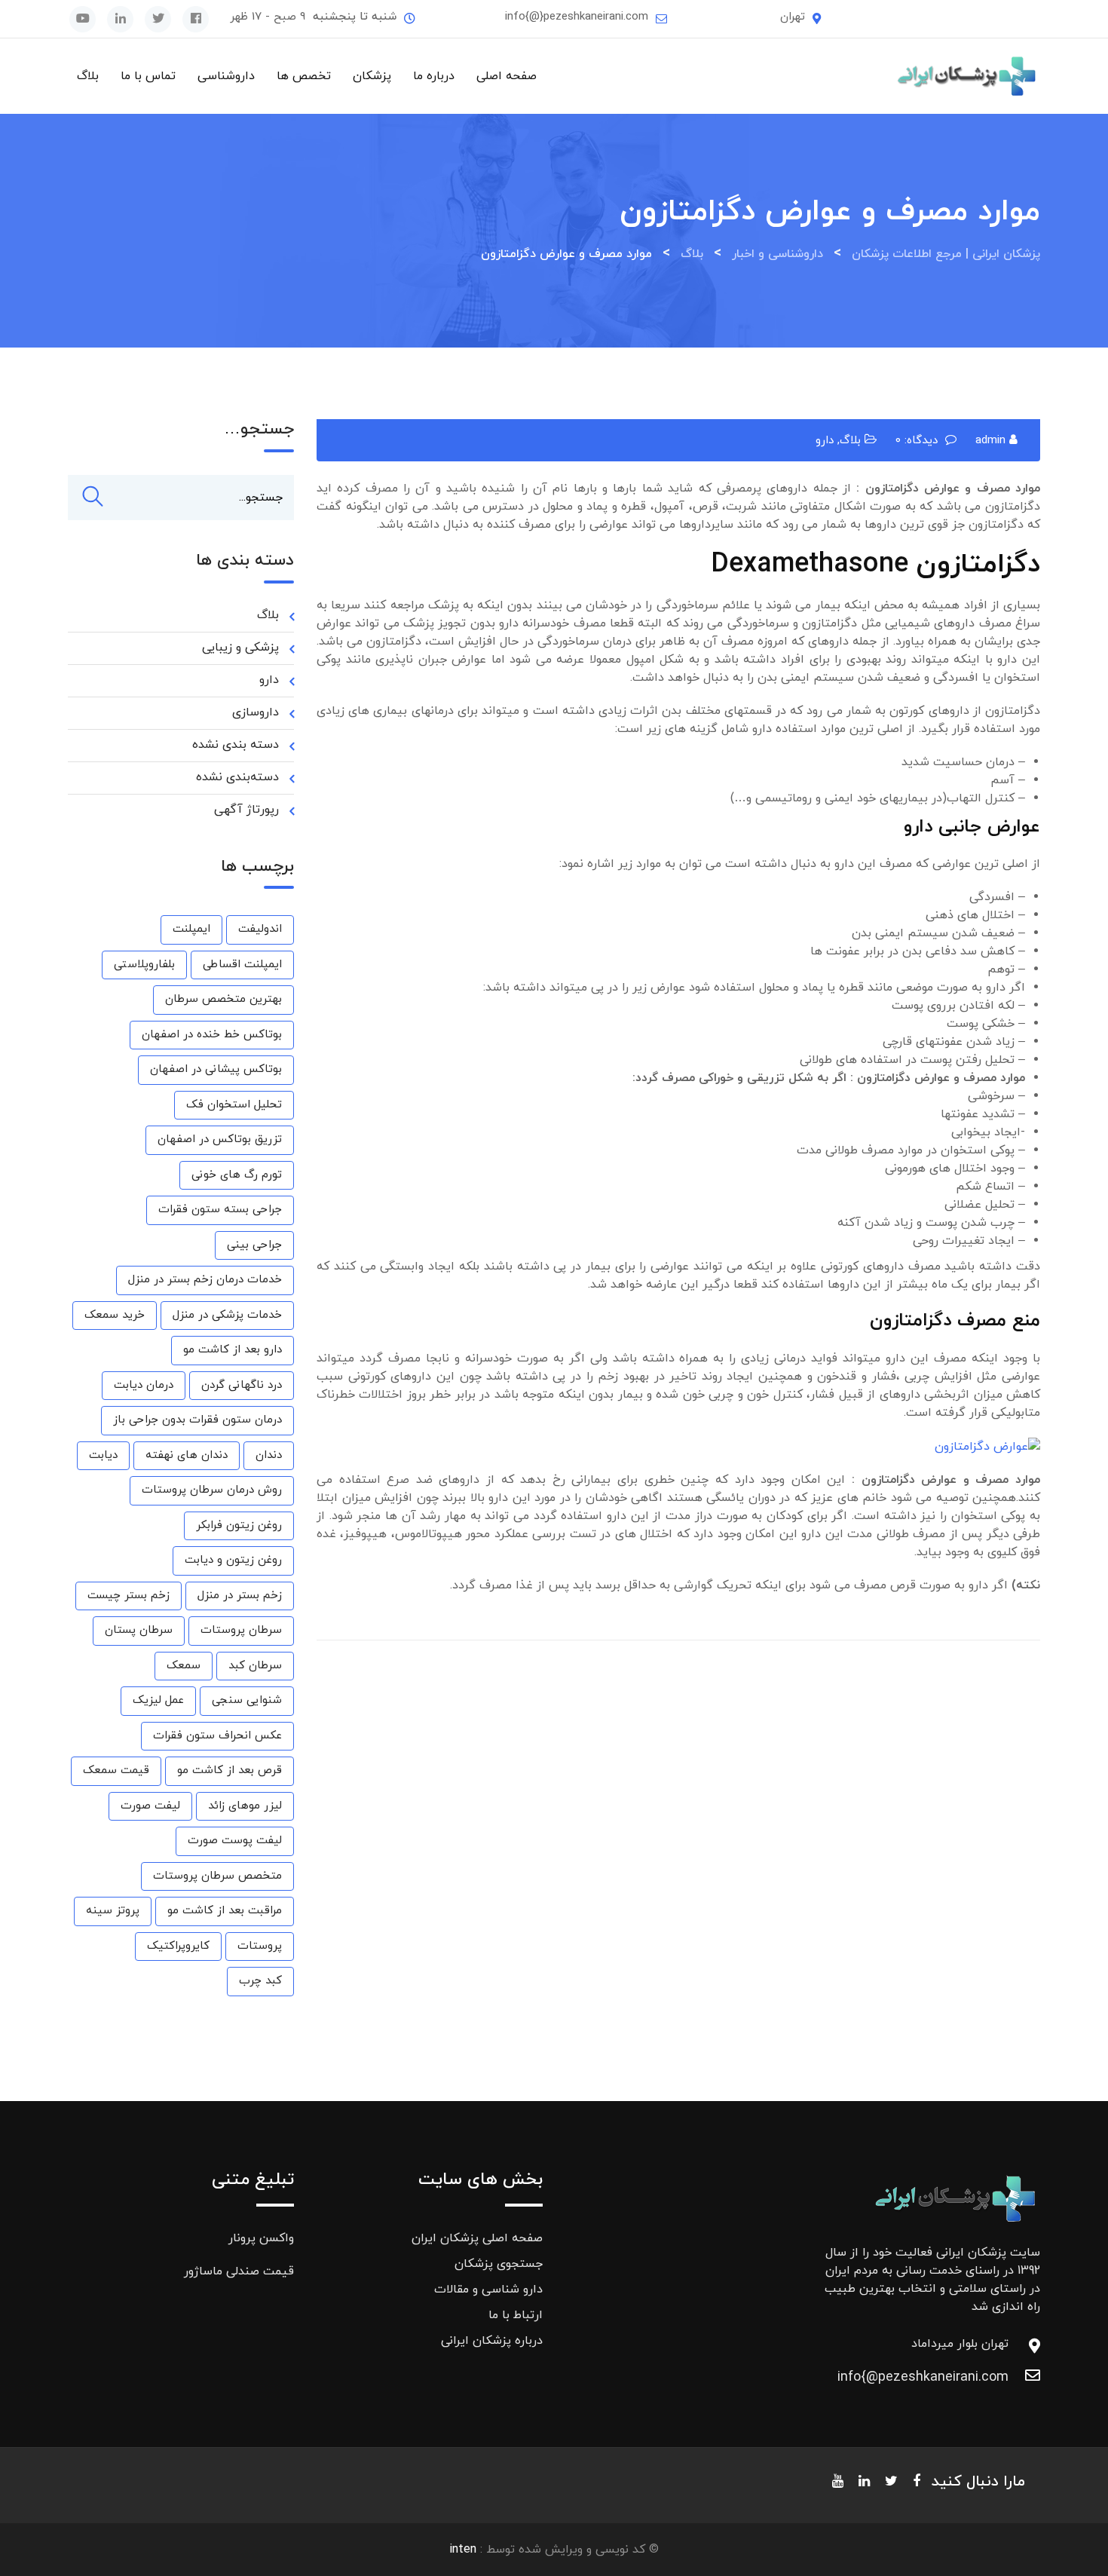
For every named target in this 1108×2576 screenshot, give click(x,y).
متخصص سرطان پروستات (217, 1876)
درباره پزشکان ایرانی (492, 2341)
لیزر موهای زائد (245, 1806)
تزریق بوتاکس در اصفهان (220, 1139)
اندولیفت (260, 929)
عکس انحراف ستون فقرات (217, 1736)
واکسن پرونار (261, 2238)
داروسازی (256, 712)
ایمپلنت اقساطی (242, 965)
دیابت (103, 1455)
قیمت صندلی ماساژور (239, 2271)
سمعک (184, 1666)
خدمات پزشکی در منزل (227, 1315)
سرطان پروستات (241, 1630)
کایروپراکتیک (178, 1946)
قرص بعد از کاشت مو (230, 1770)
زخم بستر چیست (129, 1596)
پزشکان (372, 76)
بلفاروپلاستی (144, 965)
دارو (825, 441)
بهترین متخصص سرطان (223, 999)
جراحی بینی (254, 1245)
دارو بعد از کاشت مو (233, 1350)
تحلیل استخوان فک (234, 1105)
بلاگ (88, 76)
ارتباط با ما (516, 2315)
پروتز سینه (113, 1911)
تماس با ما (148, 76)
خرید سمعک (115, 1315)
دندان (269, 1455)
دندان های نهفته (187, 1455)
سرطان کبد (255, 1666)
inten (463, 2550)
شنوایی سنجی (247, 1700)
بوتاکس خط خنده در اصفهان (212, 1035)
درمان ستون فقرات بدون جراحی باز (197, 1420)
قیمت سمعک (116, 1770)
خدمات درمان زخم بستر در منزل (205, 1280)
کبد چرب (260, 1981)
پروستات (260, 1946)
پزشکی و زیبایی (240, 648)
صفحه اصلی (507, 76)
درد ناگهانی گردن (242, 1385)
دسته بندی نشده (236, 745)
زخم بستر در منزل (240, 1596)
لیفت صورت (150, 1806)
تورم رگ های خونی (237, 1175)
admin (990, 441)
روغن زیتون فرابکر (239, 1525)
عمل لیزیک (158, 1700)
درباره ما (434, 76)
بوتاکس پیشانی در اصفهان (216, 1069)
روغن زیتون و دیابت (233, 1560)
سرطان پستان (139, 1630)
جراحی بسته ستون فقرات (220, 1210)
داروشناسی (226, 76)
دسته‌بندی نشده (237, 777)
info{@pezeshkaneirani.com (993, 2377)
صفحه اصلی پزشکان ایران (477, 2238)
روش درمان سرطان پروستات (212, 1490)
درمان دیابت (144, 1385)
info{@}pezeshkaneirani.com (577, 17)
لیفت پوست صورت (235, 1841)
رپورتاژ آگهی (246, 810)
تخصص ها (304, 76)
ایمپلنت (191, 929)
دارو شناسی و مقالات (488, 2290)
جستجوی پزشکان (499, 2264)
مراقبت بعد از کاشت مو (225, 1911)
